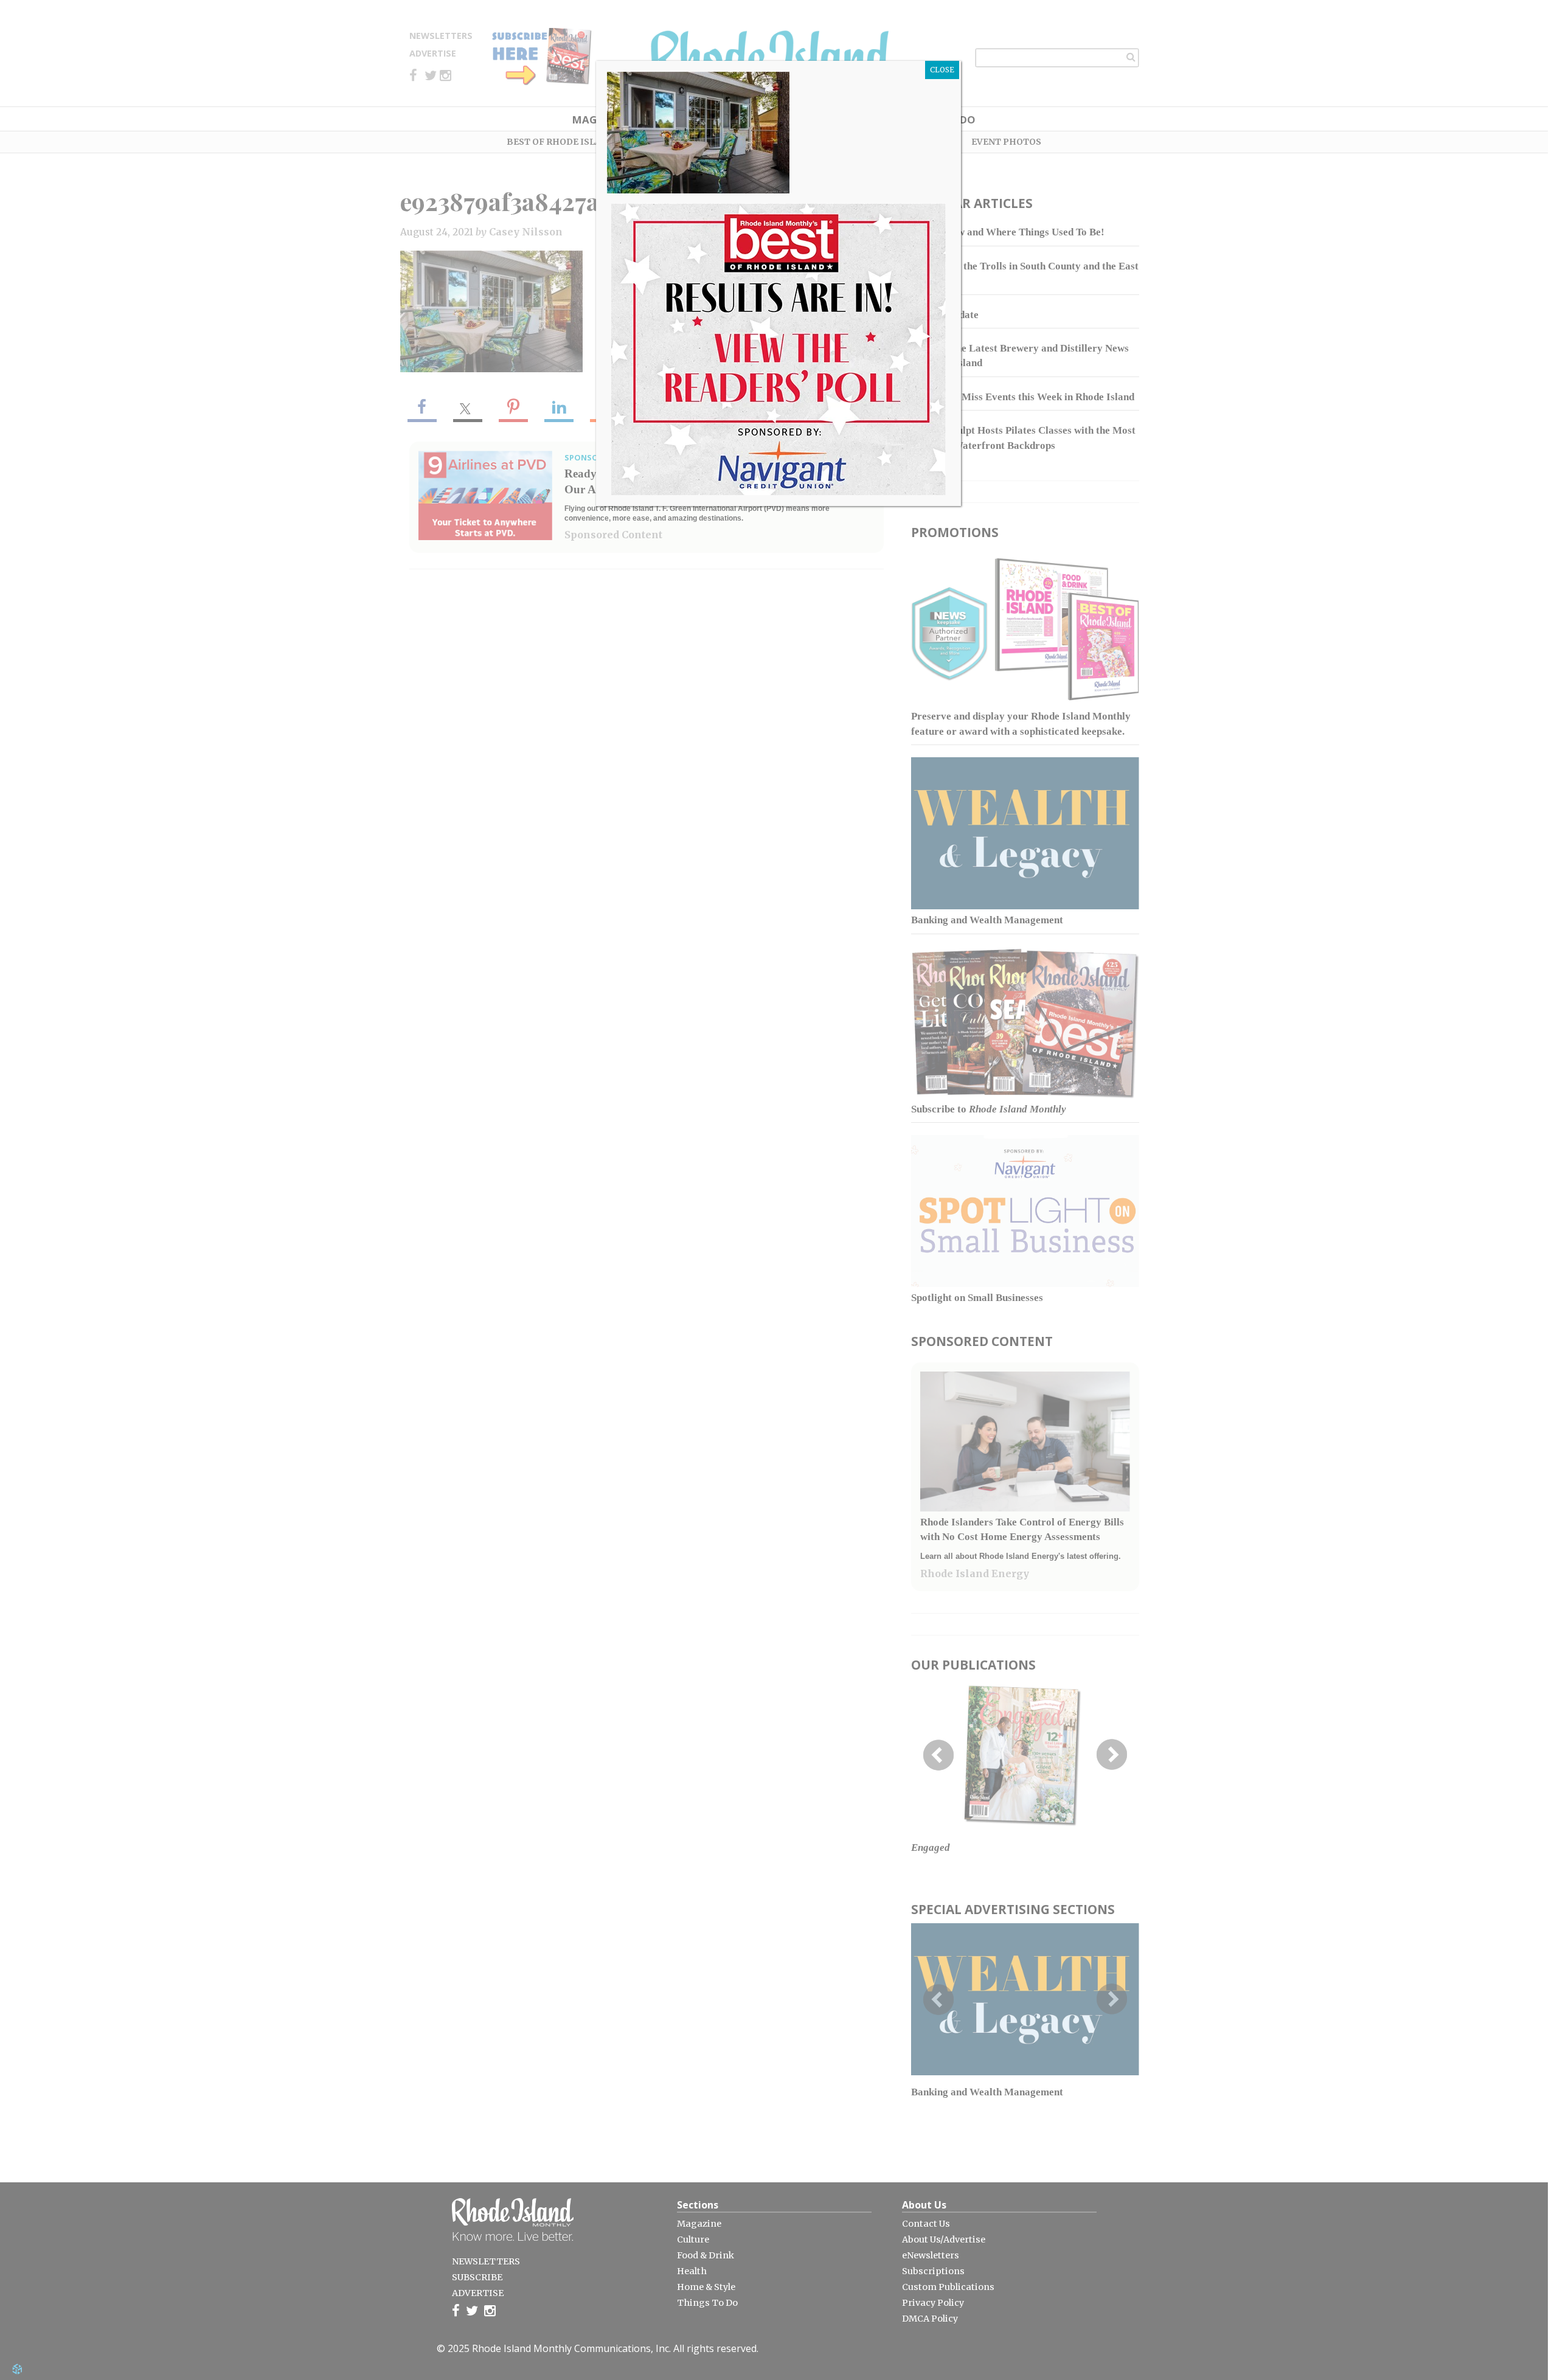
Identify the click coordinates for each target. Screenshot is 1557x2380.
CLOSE (942, 70)
